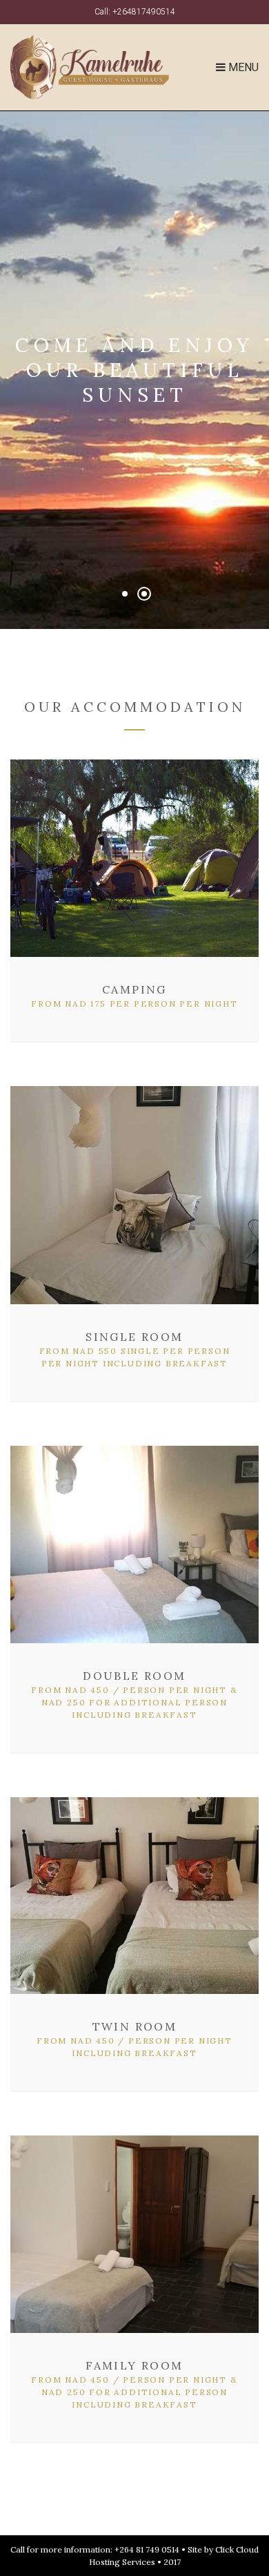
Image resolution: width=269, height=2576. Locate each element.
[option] (134, 370)
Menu (242, 67)
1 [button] (125, 594)
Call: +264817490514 (135, 12)
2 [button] (144, 594)
